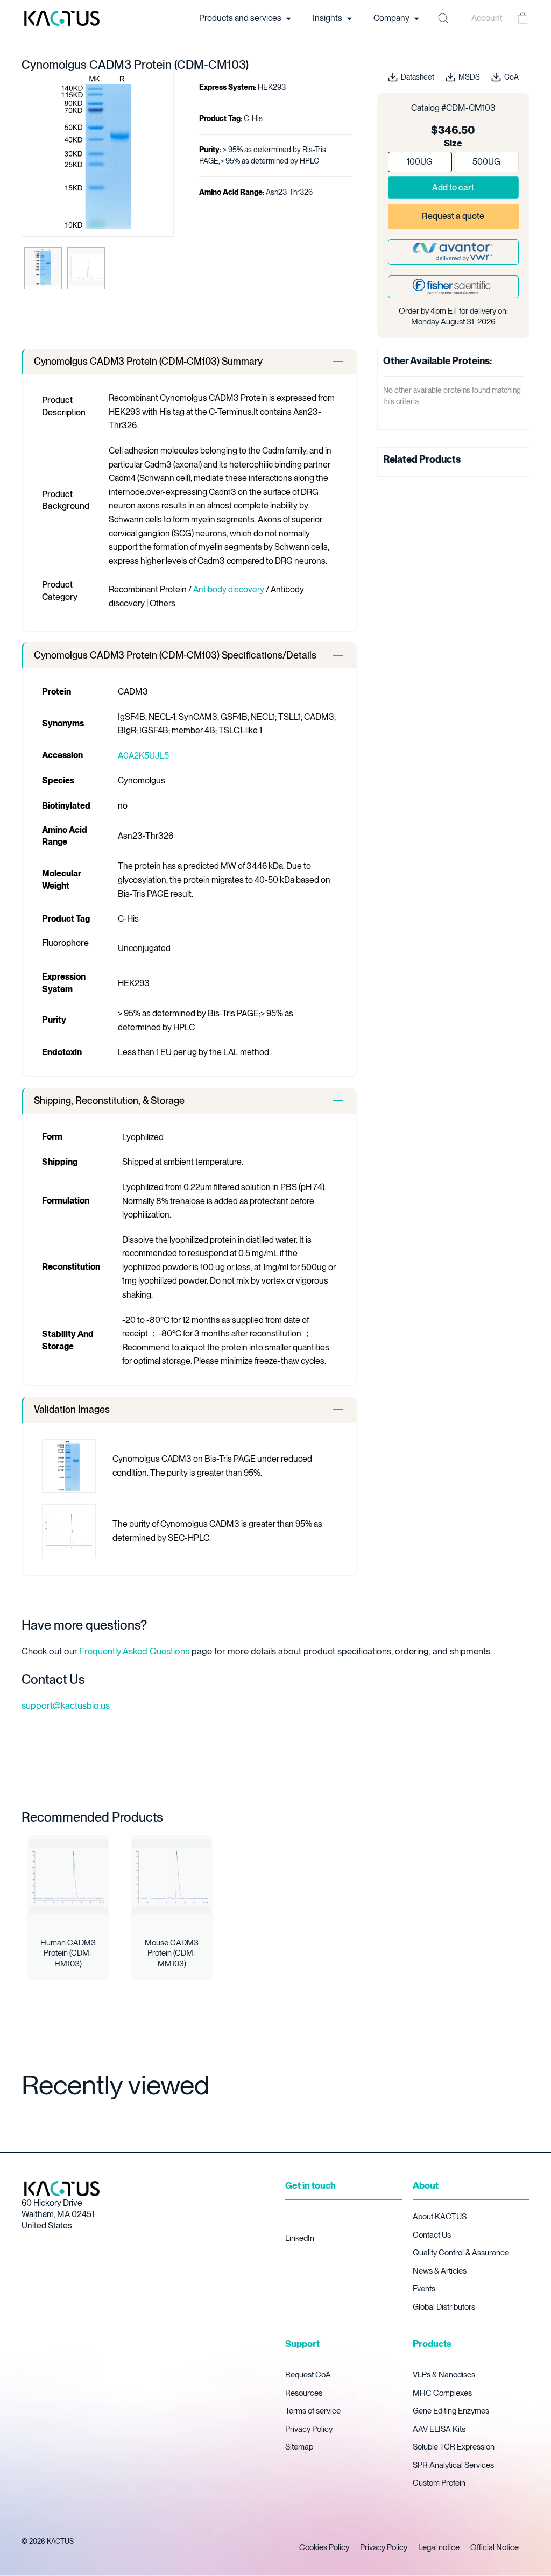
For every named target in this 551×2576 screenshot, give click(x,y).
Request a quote (453, 216)
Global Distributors (444, 2307)
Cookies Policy (324, 2547)
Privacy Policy (309, 2429)
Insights (328, 18)
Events (424, 2289)
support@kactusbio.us (66, 1705)
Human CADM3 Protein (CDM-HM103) (68, 1953)
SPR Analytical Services (453, 2465)
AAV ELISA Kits (439, 2429)
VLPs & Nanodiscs (444, 2375)
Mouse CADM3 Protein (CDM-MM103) (172, 1953)
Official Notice (495, 2547)
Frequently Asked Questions (135, 1651)
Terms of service (313, 2411)
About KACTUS (440, 2217)
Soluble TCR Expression (454, 2447)
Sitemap (299, 2447)
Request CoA (308, 2375)
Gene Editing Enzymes (451, 2411)
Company (392, 18)
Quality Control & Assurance (461, 2253)
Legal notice (439, 2547)
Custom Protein (439, 2483)
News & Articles (440, 2271)
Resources (304, 2393)
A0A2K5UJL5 (143, 756)
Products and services (241, 18)
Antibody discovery (229, 589)
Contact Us (432, 2235)
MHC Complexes (442, 2393)
